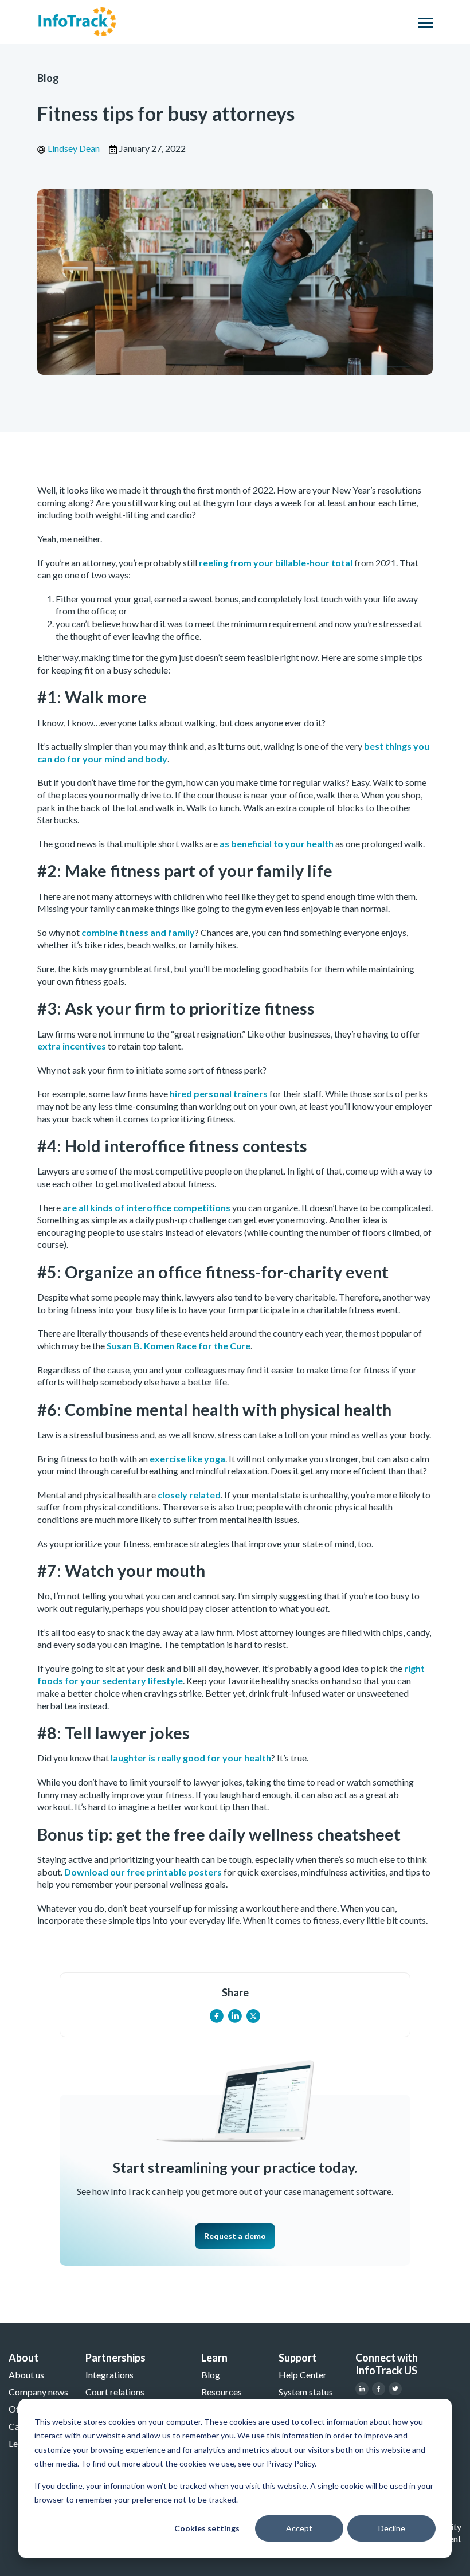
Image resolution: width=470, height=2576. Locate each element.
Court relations (115, 2392)
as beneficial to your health (277, 843)
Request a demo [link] (235, 2236)
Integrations (109, 2375)
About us (26, 2375)
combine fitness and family (138, 932)
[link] (77, 20)
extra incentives (72, 1046)
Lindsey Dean (74, 148)
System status (306, 2392)
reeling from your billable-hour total (276, 563)
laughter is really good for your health (191, 1758)
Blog (48, 78)
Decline (392, 2528)
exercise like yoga (187, 1459)
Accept (299, 2528)
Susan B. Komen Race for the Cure (179, 1346)
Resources (222, 2392)
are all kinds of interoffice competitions (146, 1207)
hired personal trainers (219, 1093)
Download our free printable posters (142, 1872)
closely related (189, 1495)
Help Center (303, 2375)
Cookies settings (207, 2528)
